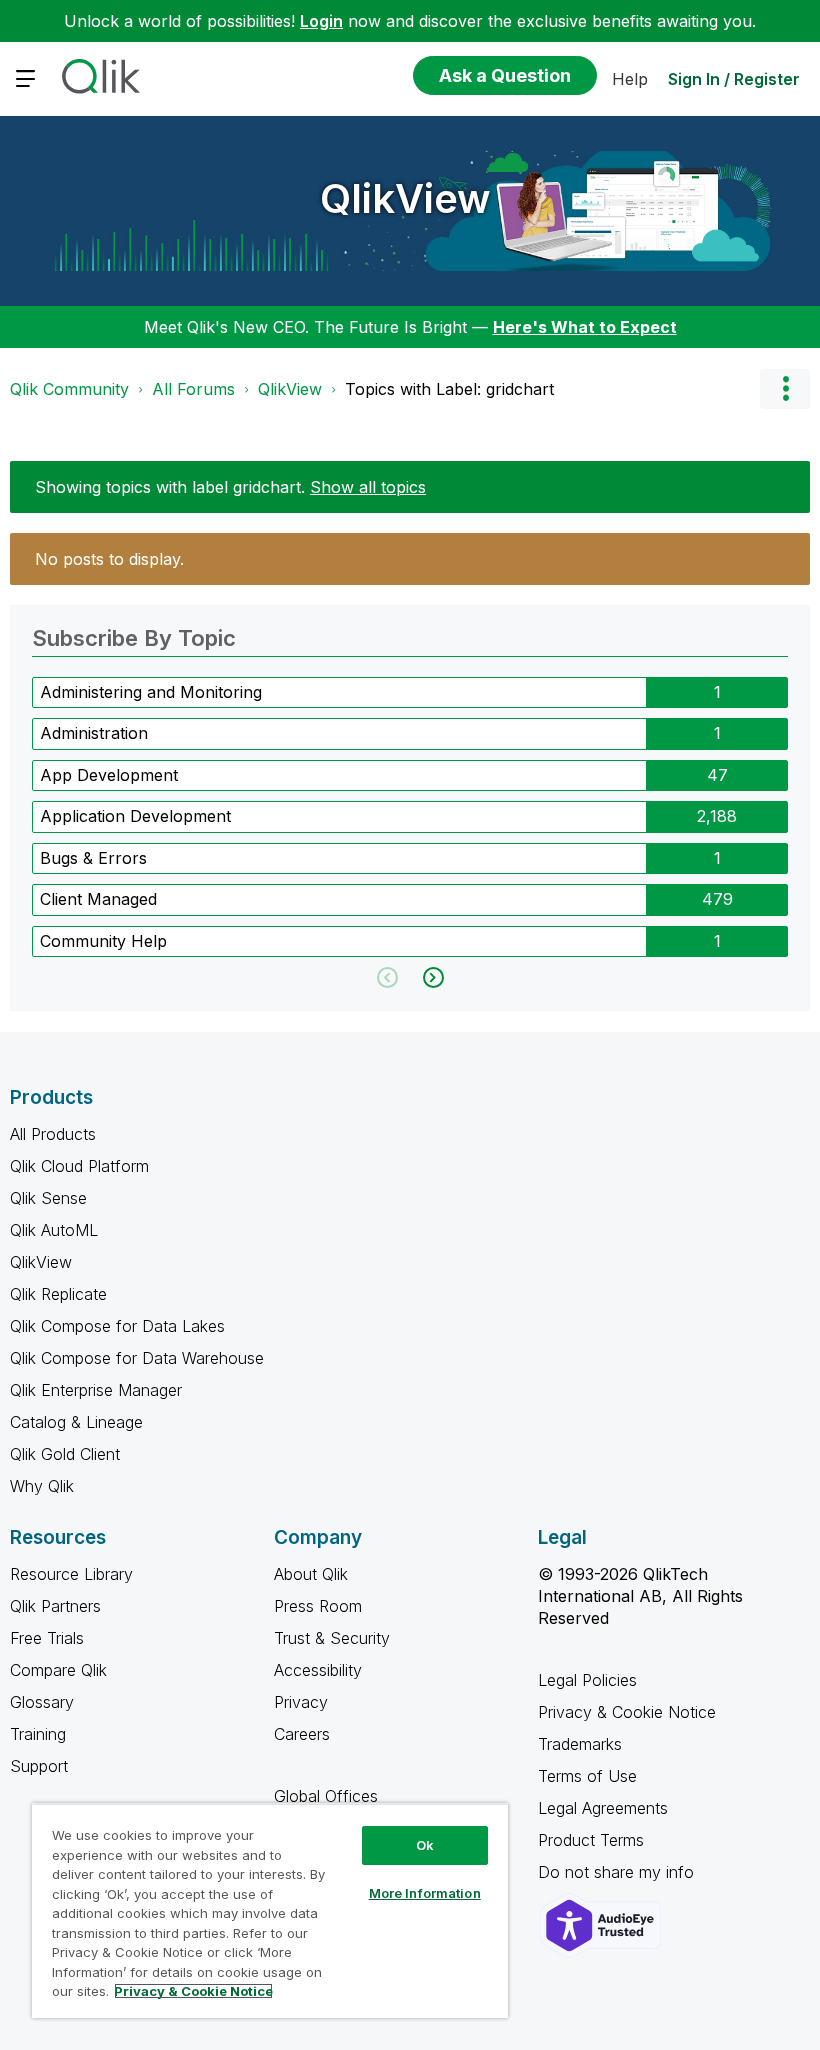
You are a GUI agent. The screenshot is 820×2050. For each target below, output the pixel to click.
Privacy (301, 1702)
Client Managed (98, 899)
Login (321, 21)
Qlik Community (69, 389)
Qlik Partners (55, 1606)
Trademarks (580, 1744)
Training (38, 1734)
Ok (425, 1845)
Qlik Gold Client (65, 1454)
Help (630, 79)
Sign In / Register (734, 79)
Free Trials (47, 1638)
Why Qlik (42, 1486)
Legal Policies (587, 1680)
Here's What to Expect (585, 327)
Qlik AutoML (54, 1230)
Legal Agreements (603, 1808)
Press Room (318, 1606)
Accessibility (318, 1670)
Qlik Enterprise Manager (96, 1390)
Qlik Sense (48, 1198)
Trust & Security (332, 1638)
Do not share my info (618, 1872)
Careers (302, 1734)
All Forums (193, 389)
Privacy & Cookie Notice (627, 1712)
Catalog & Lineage (76, 1422)
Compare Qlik (58, 1670)
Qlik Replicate (58, 1294)
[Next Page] (431, 977)
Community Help (103, 941)
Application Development (135, 816)
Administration (94, 733)
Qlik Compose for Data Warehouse (137, 1358)
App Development (109, 775)
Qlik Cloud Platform (79, 1166)
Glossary (42, 1702)
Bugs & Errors (93, 858)
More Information (425, 1893)
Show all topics (368, 487)
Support (39, 1766)
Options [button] (785, 389)
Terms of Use (587, 1776)
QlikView (405, 198)
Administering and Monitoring (151, 692)
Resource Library (71, 1574)
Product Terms (591, 1840)
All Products (53, 1134)
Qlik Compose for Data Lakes (117, 1326)
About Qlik (311, 1574)
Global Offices (326, 1796)
